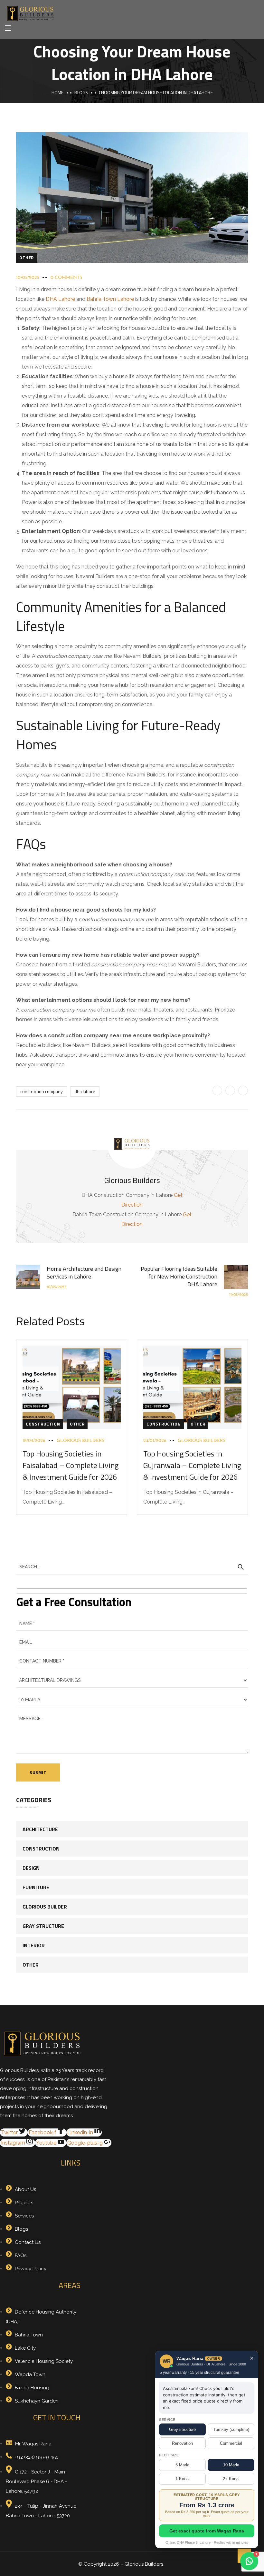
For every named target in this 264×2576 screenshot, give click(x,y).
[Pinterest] (230, 1091)
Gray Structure (43, 1926)
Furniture (36, 1887)
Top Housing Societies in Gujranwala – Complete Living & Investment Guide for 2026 (192, 1465)
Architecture (40, 1829)
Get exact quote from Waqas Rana (207, 2531)
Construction (43, 1424)
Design (31, 1868)
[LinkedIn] (243, 1091)
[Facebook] (217, 1091)
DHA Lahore (60, 299)
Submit (38, 1772)
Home (57, 92)
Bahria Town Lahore (110, 299)
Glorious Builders (80, 1441)
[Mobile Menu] (8, 28)
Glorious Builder (45, 1907)
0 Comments (66, 278)
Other (27, 258)
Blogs (81, 92)
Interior (34, 1945)
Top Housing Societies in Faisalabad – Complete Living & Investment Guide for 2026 (71, 1465)
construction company (42, 1091)
